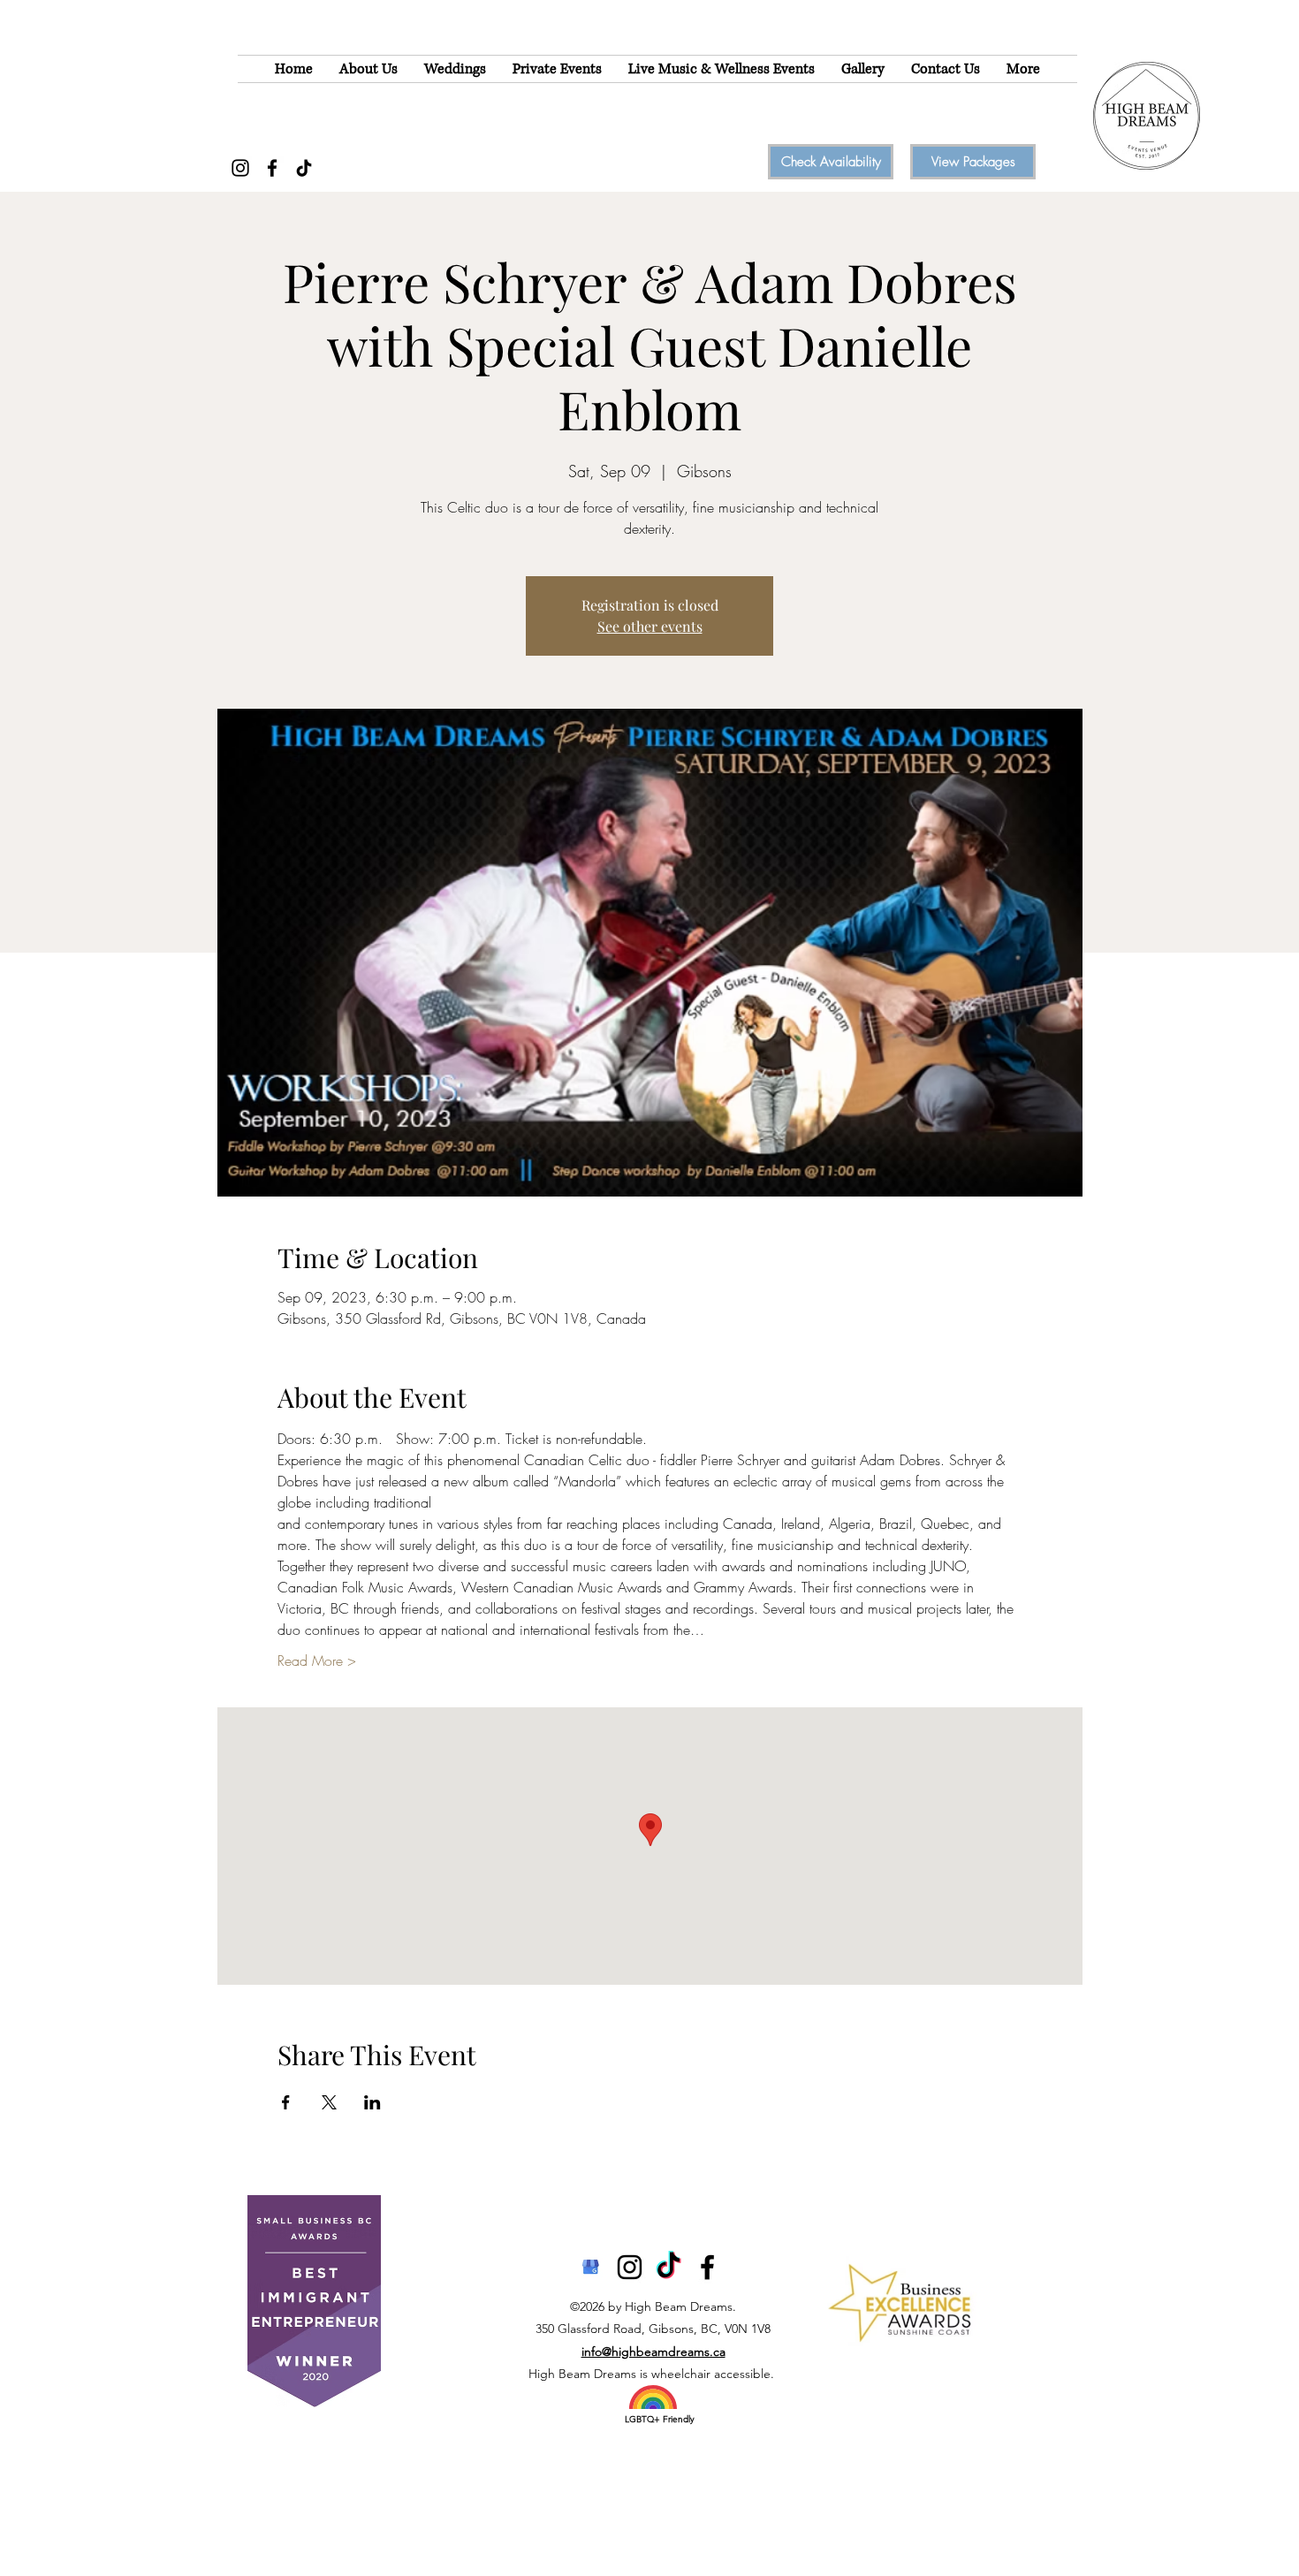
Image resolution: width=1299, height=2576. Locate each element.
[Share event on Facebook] (286, 2102)
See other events (650, 626)
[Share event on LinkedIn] (372, 2102)
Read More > (317, 1660)
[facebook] (707, 2267)
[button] (368, 69)
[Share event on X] (329, 2102)
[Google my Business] (591, 2267)
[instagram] (630, 2267)
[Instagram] (240, 168)
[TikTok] (304, 168)
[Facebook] (272, 168)
